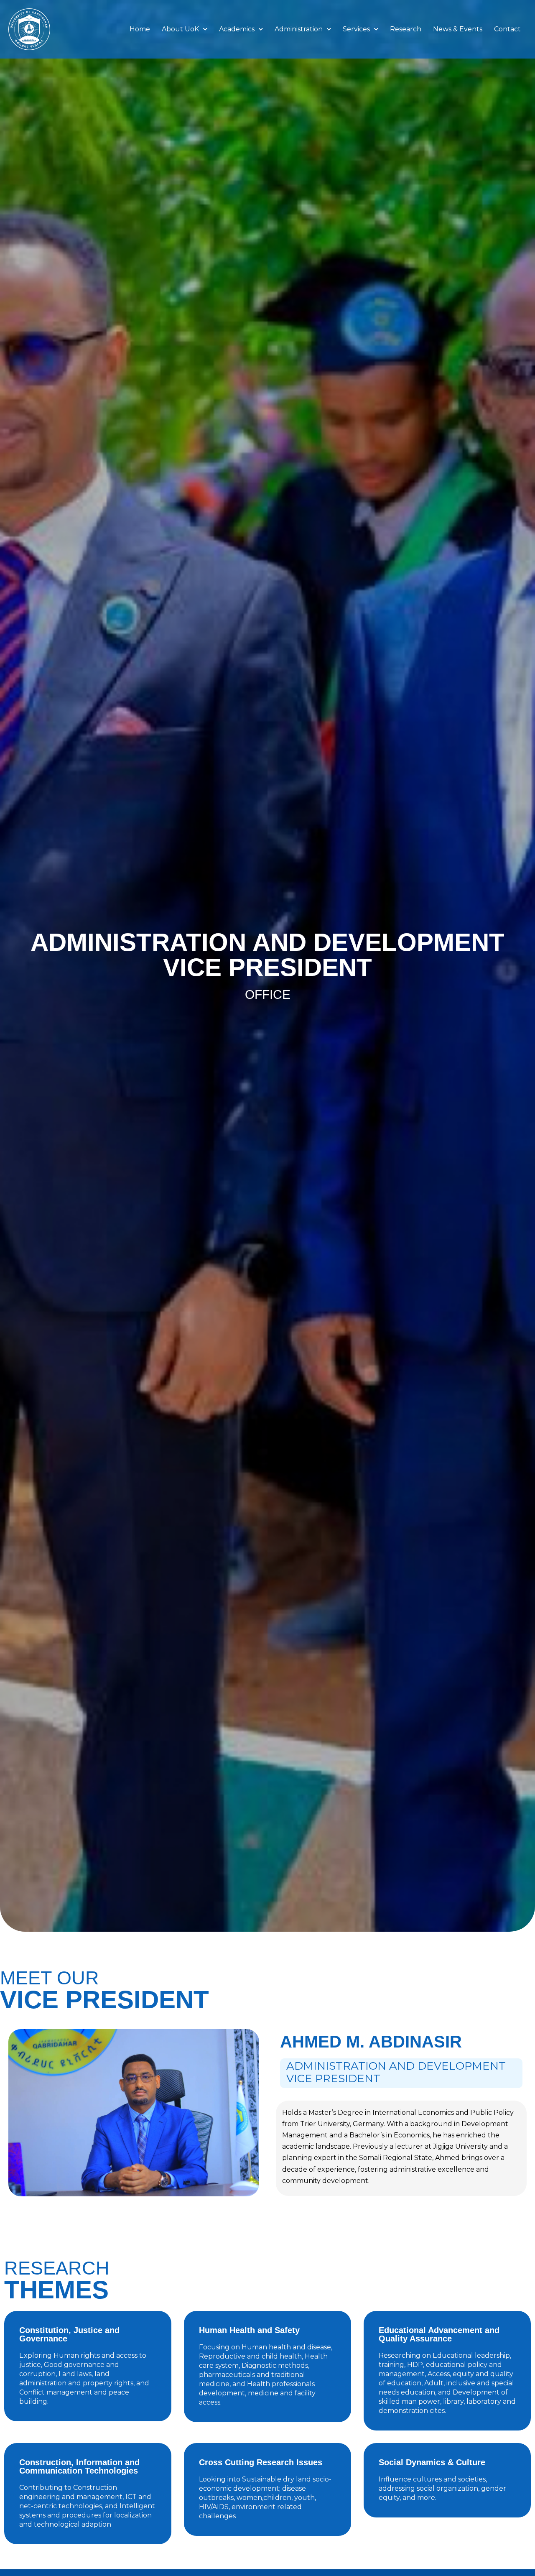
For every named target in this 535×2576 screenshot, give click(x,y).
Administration (299, 29)
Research (406, 29)
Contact (507, 29)
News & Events (458, 29)
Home (140, 29)
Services (356, 29)
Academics (237, 29)
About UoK (180, 29)
